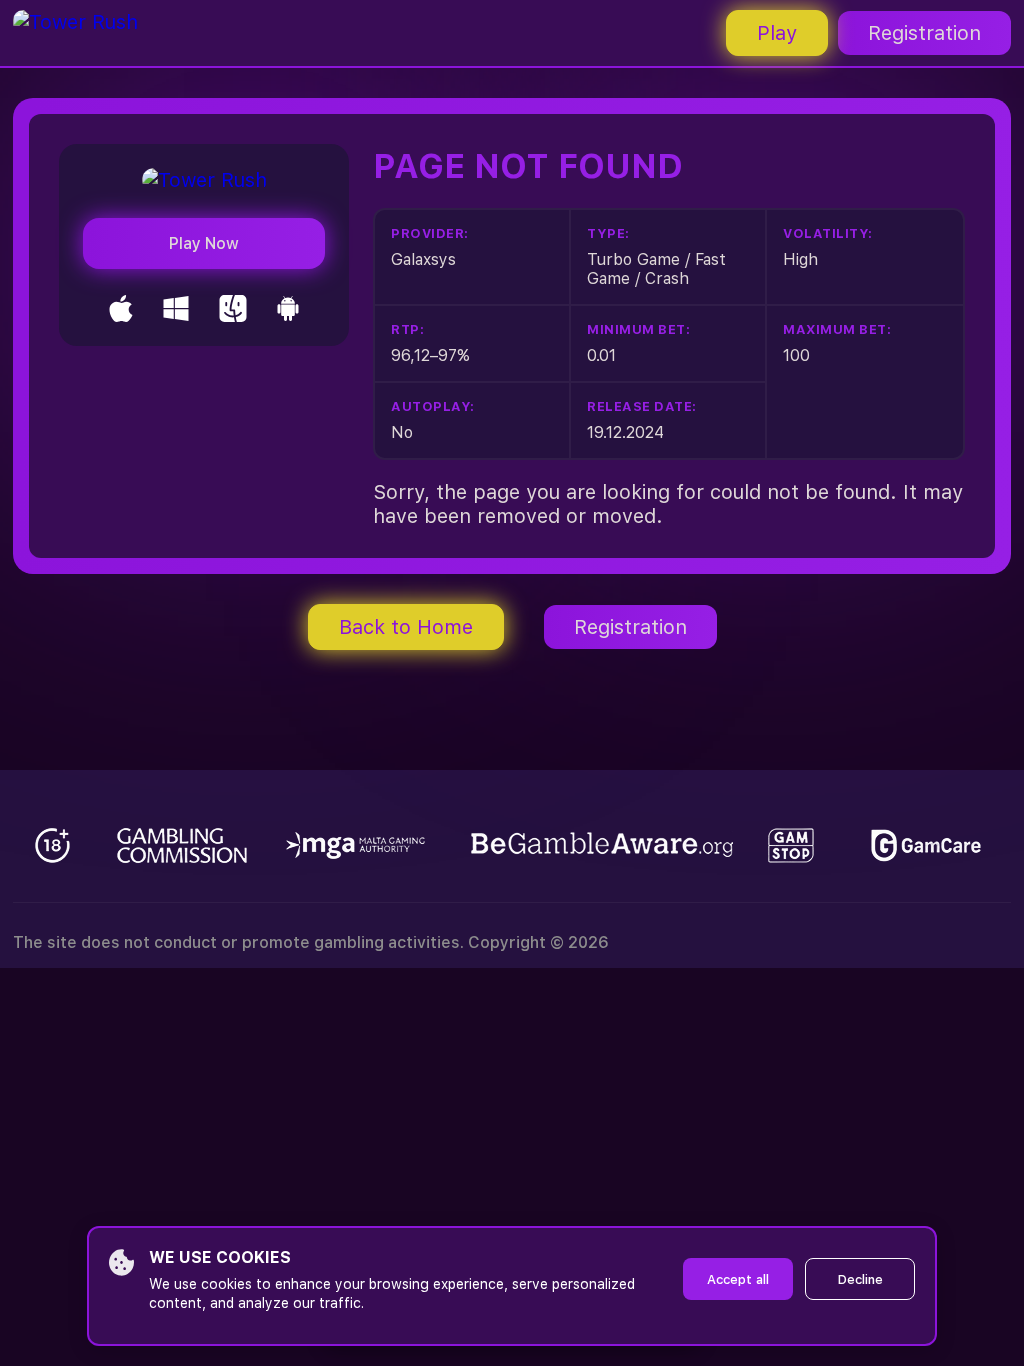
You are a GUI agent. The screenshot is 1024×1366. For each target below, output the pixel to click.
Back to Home (406, 627)
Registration (924, 33)
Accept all (738, 1279)
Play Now (204, 243)
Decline (860, 1279)
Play (777, 33)
